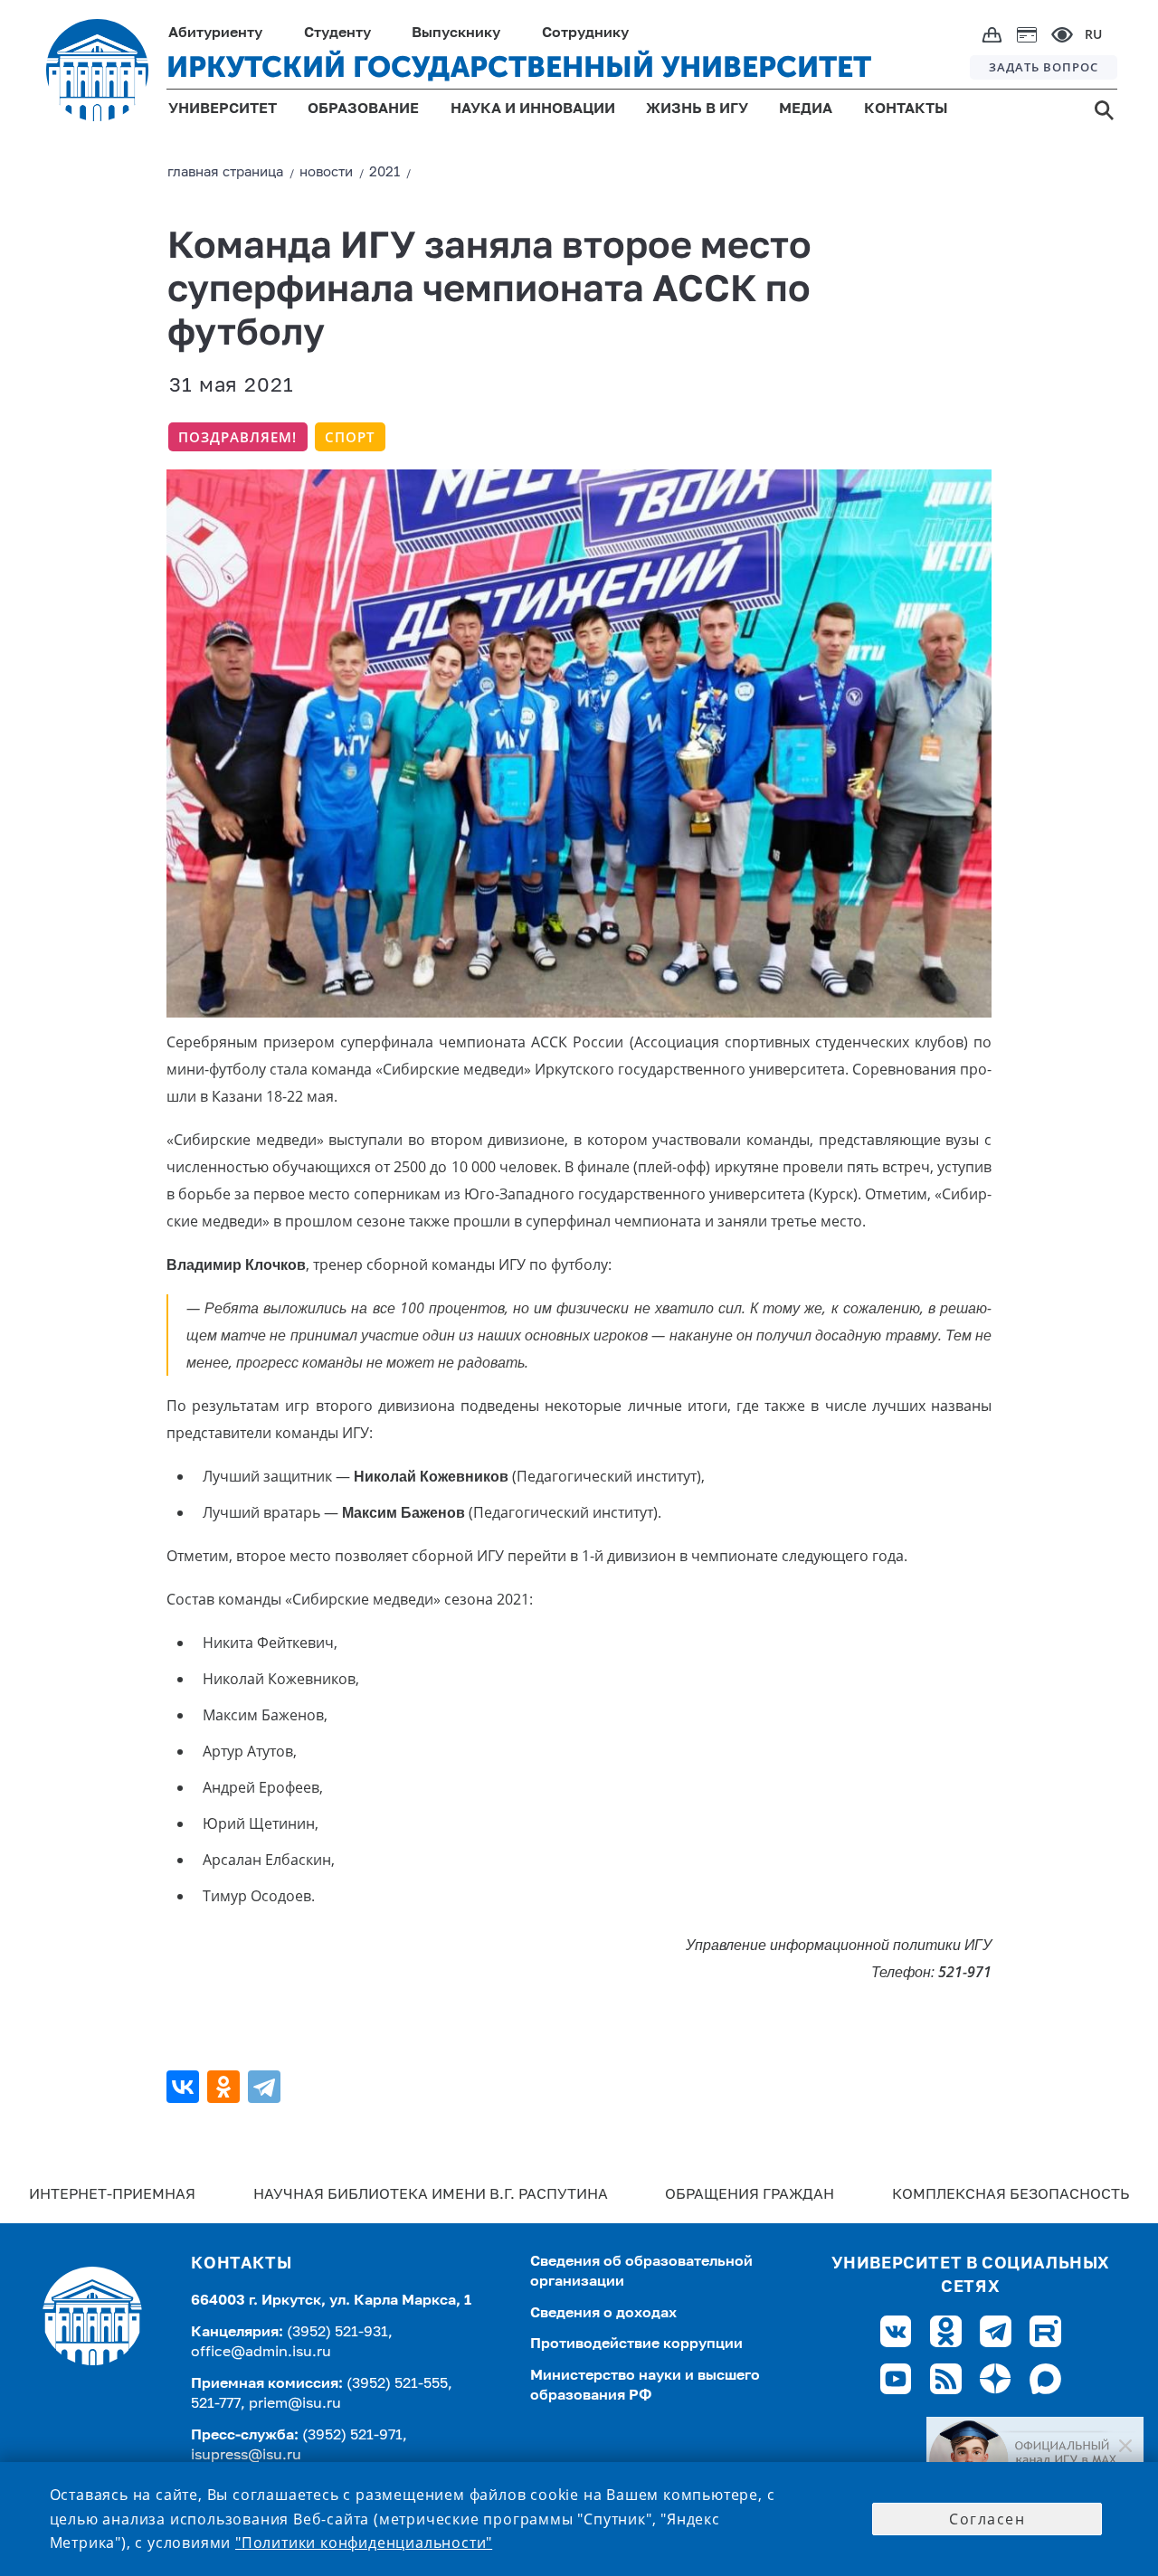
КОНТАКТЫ (906, 109)
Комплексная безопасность (1011, 2195)
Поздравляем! (237, 437)
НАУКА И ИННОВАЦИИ (533, 109)
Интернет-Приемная (112, 2195)
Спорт (350, 437)
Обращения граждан (750, 2195)
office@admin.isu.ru (261, 2353)
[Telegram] (266, 2087)
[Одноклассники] (226, 2087)
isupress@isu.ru (246, 2456)
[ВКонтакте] (185, 2087)
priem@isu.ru (295, 2404)
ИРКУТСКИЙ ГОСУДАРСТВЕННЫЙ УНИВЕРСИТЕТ (519, 67)
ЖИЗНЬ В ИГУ (697, 109)
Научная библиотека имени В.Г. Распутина (431, 2195)
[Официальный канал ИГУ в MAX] (1035, 2460)
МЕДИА (806, 109)
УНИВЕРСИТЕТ (223, 109)
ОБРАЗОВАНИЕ (363, 109)
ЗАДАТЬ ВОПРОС (1044, 67)
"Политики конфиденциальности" (364, 2543)
